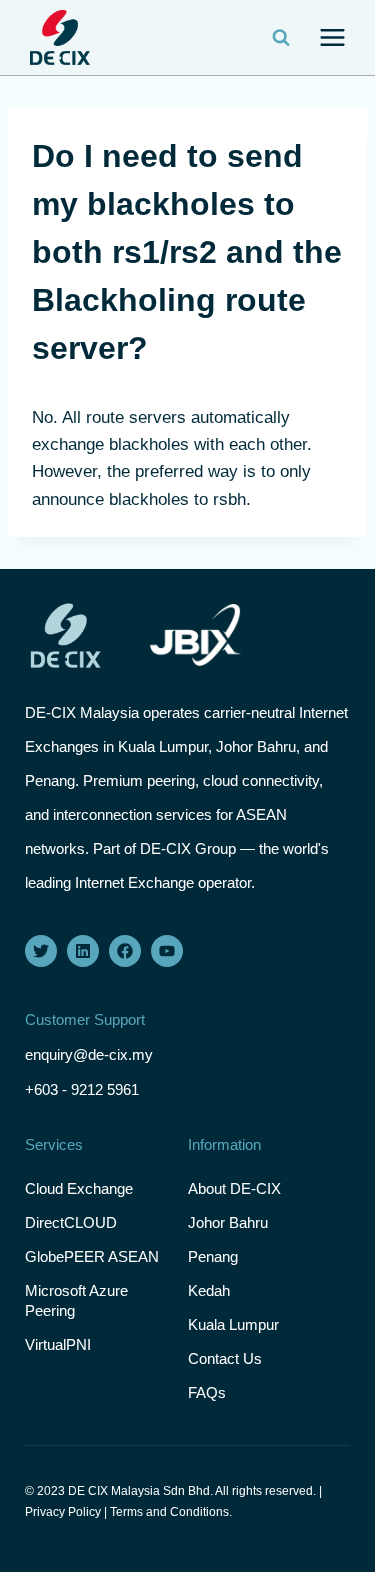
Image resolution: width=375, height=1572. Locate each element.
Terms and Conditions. (171, 1512)
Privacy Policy (63, 1512)
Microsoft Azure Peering (76, 1300)
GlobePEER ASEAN (92, 1256)
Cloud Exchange (79, 1188)
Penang (213, 1256)
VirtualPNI (58, 1344)
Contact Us (225, 1358)
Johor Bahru (228, 1222)
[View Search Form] (281, 38)
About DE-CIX (234, 1188)
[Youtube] (167, 951)
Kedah (209, 1290)
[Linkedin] (83, 951)
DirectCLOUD (71, 1222)
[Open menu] (332, 38)
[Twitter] (41, 951)
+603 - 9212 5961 (82, 1089)
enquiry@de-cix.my (89, 1054)
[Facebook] (125, 951)
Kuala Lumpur (233, 1324)
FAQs (207, 1392)
